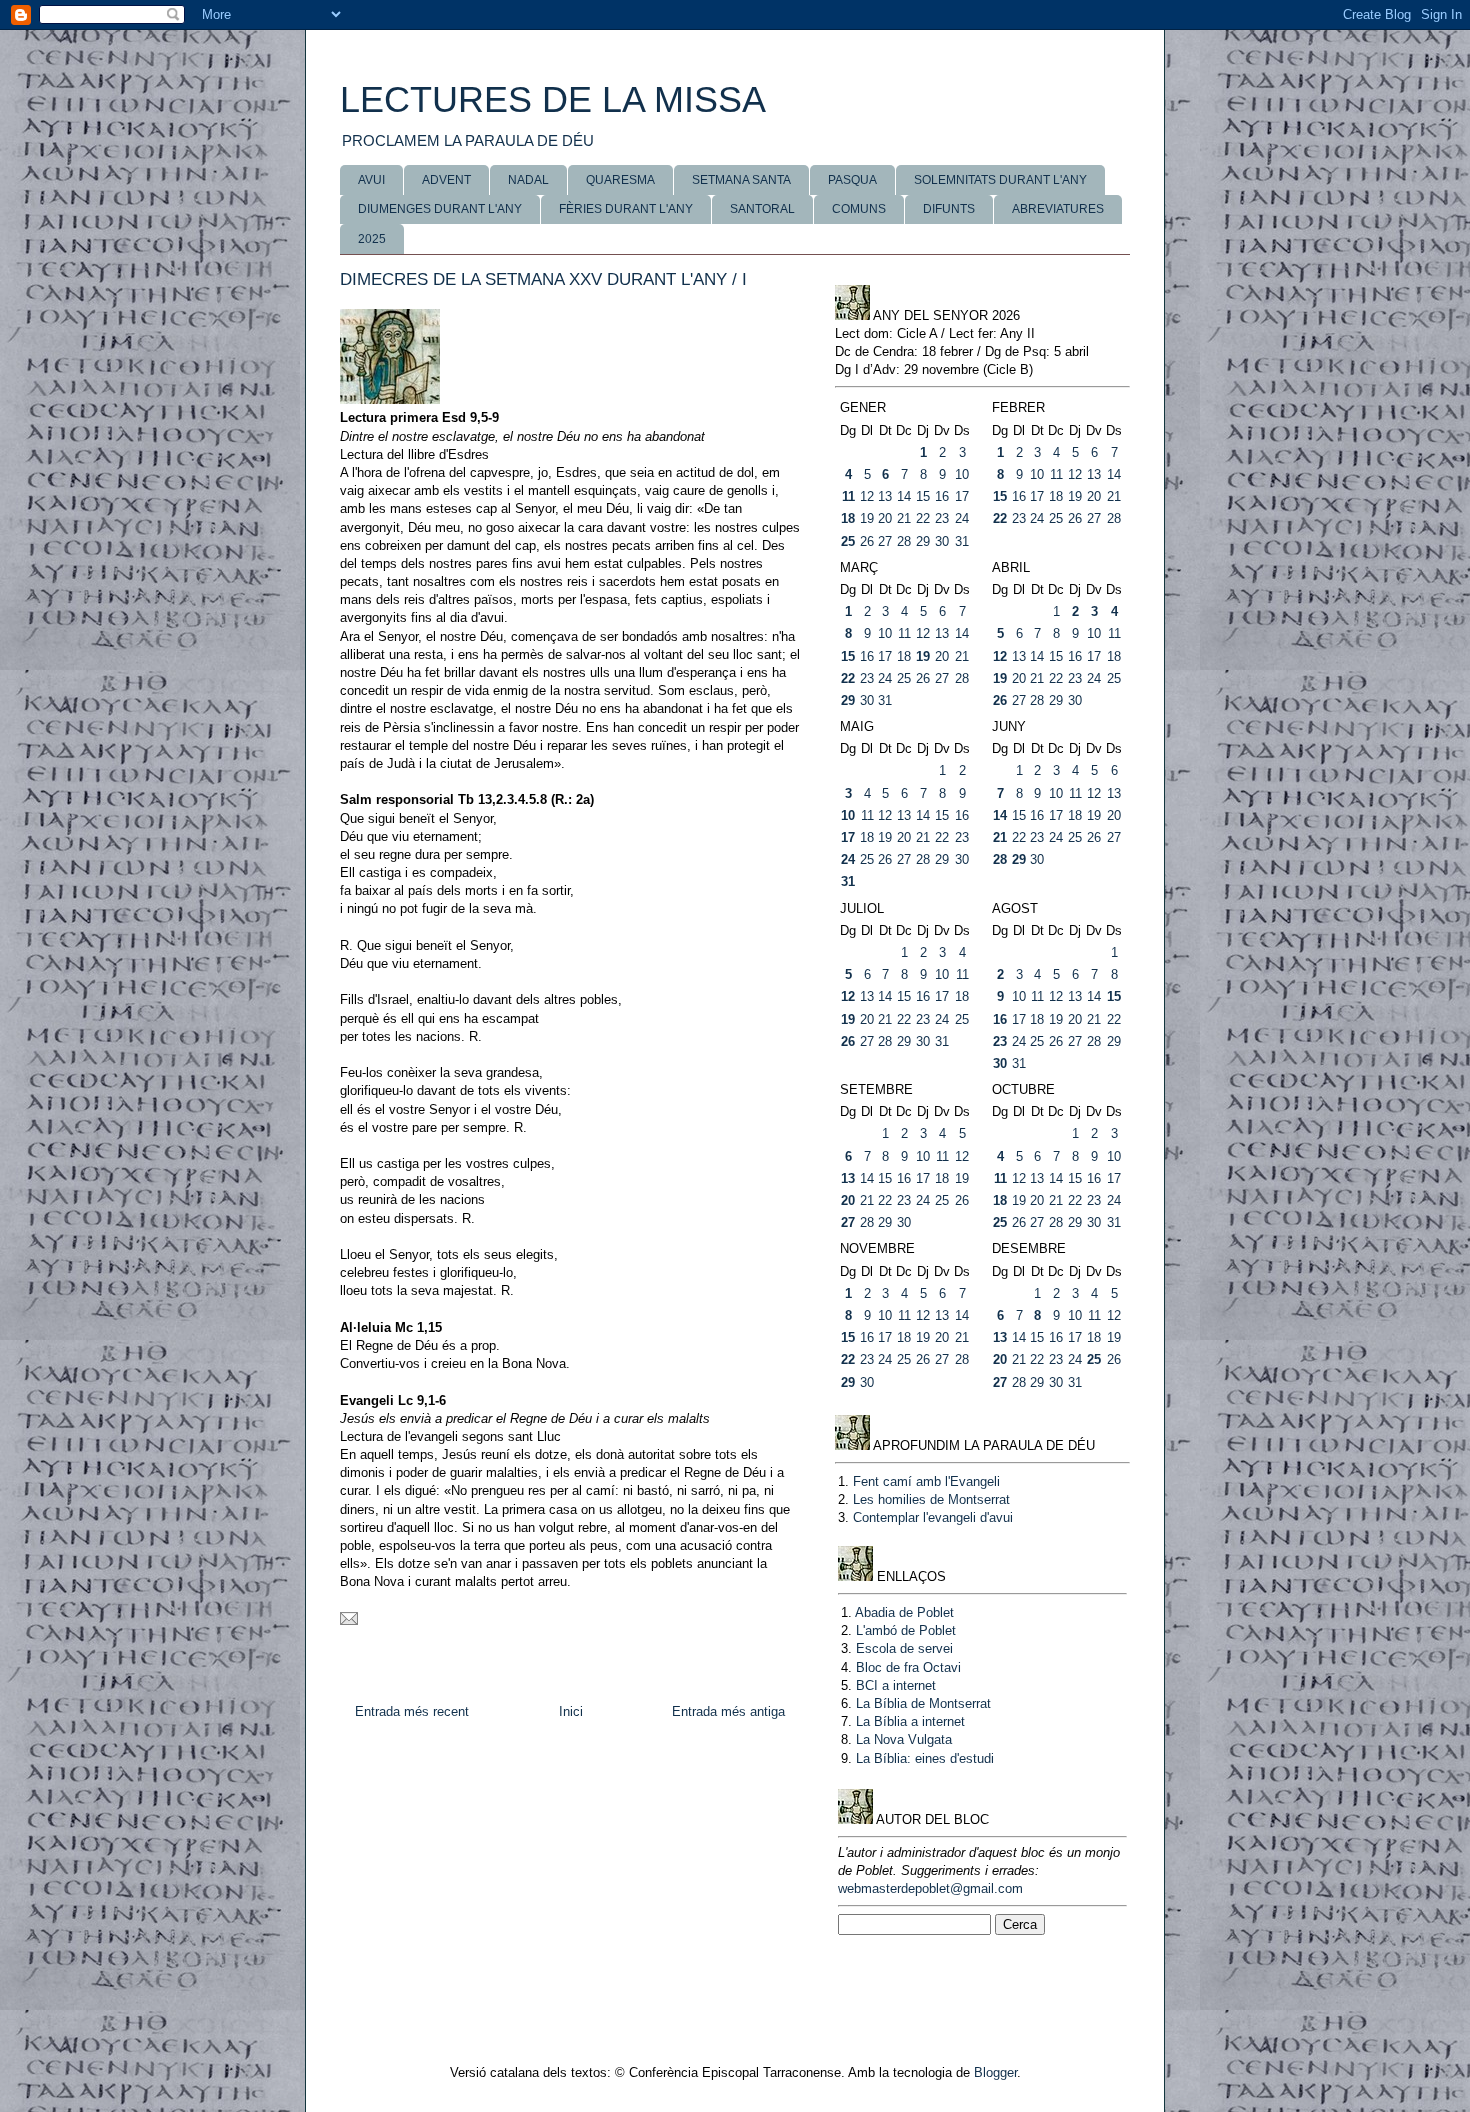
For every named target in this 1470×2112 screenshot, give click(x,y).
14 (904, 496)
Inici (571, 1711)
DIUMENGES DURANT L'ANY (440, 209)
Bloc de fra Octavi (908, 1667)
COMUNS (859, 209)
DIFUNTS (949, 209)
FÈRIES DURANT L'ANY (626, 209)
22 (923, 518)
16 (942, 496)
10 (962, 474)
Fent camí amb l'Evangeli (926, 1481)
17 (962, 496)
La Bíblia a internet (910, 1721)
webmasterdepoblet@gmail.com (930, 1888)
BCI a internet (896, 1685)
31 (962, 541)
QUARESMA (620, 180)
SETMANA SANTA (741, 180)
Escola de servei (904, 1648)
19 (867, 518)
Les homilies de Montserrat (931, 1499)
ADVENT (446, 180)
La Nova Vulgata (904, 1739)
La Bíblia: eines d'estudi (925, 1758)
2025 (372, 239)
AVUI (371, 180)
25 (848, 541)
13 (885, 496)
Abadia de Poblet (904, 1612)
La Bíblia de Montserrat (923, 1703)
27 (885, 541)
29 (923, 541)
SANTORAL (762, 209)
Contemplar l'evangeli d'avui (933, 1517)
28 (904, 541)
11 (848, 496)
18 (848, 518)
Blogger (995, 2072)
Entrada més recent (412, 1711)
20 (885, 518)
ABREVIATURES (1058, 209)
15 (923, 496)
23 (942, 518)
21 (904, 518)
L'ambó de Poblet (906, 1630)
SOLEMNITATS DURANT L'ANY (1000, 180)
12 (867, 496)
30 (942, 541)
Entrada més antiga (728, 1711)
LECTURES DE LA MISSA (553, 99)
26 (867, 541)
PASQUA (852, 180)
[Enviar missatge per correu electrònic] (349, 1620)
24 (962, 518)
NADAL (528, 180)
